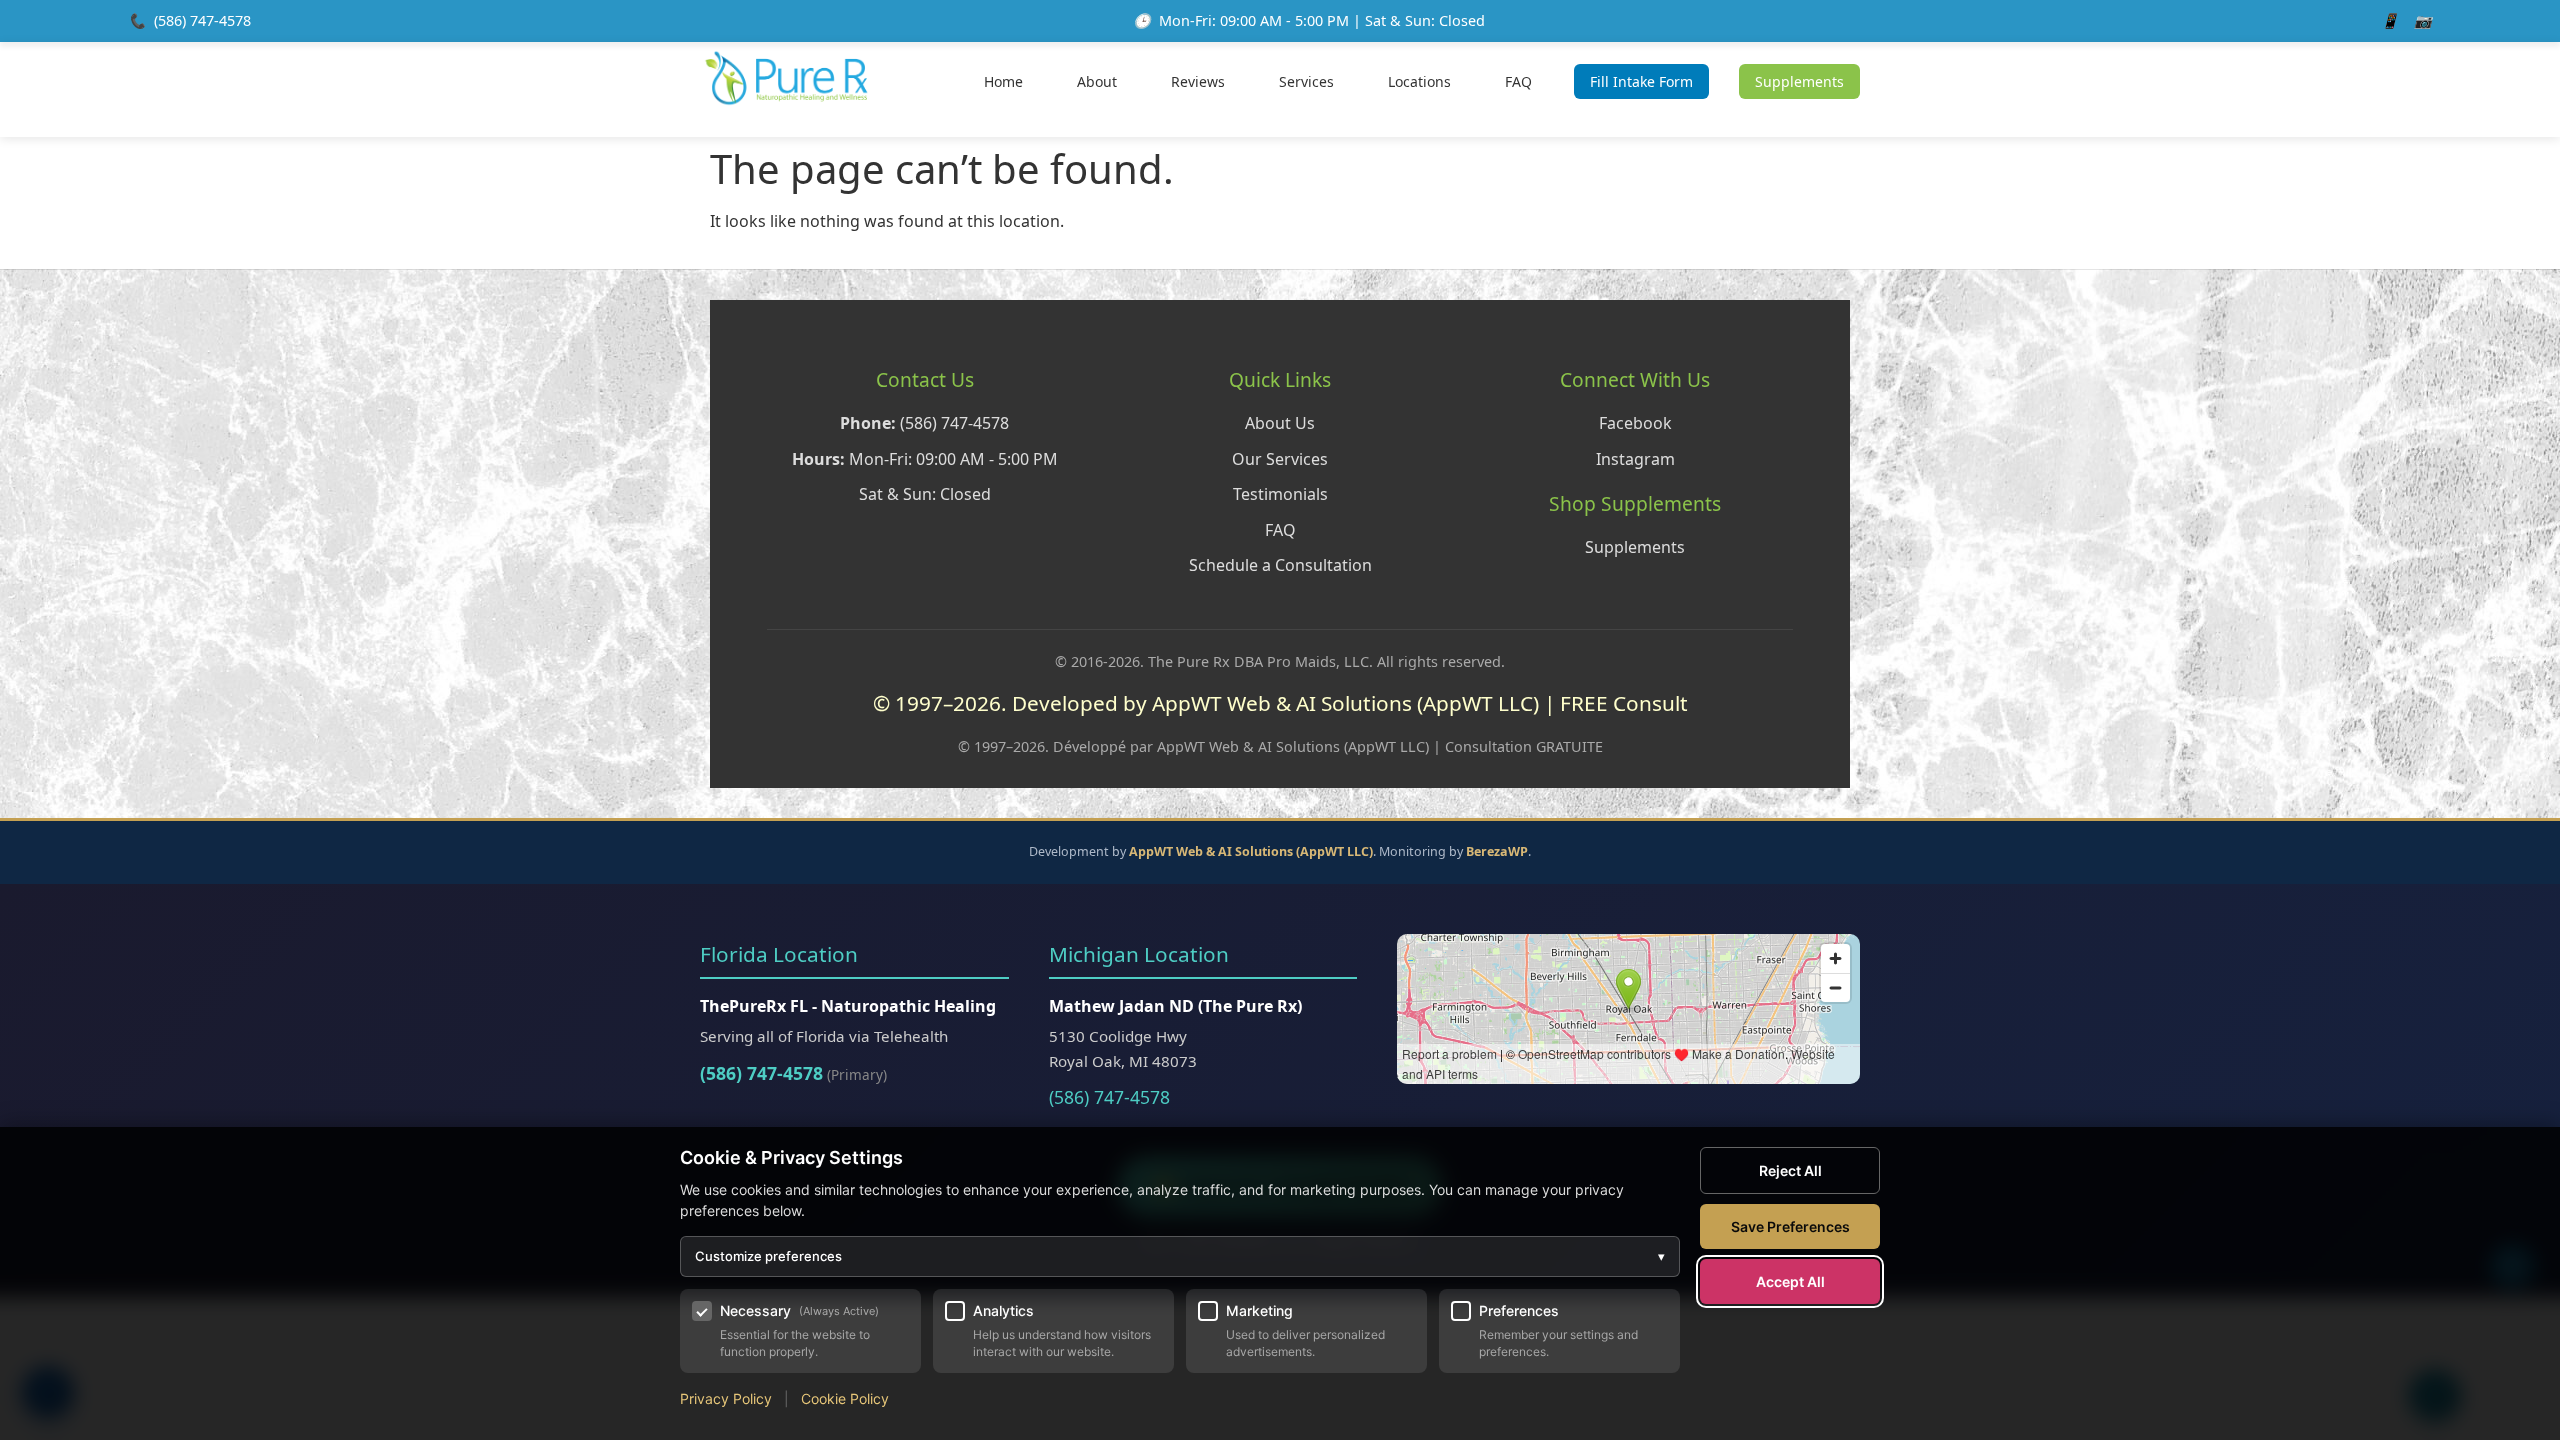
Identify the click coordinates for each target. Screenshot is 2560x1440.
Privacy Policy (726, 1398)
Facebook (1635, 423)
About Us (1280, 423)
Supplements (1799, 81)
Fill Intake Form (1641, 81)
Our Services (1280, 459)
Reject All (1790, 1170)
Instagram (1635, 459)
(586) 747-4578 (202, 20)
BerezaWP (1497, 851)
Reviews (1198, 81)
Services (1306, 81)
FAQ (1518, 81)
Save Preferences (1790, 1226)
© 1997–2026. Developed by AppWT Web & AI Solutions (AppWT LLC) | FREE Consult (1280, 703)
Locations (1419, 81)
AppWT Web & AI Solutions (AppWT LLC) (1251, 851)
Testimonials (1280, 494)
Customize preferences (1180, 1256)
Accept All (1790, 1281)
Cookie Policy (845, 1398)
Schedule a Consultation (1280, 565)
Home (1003, 81)
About (1097, 81)
